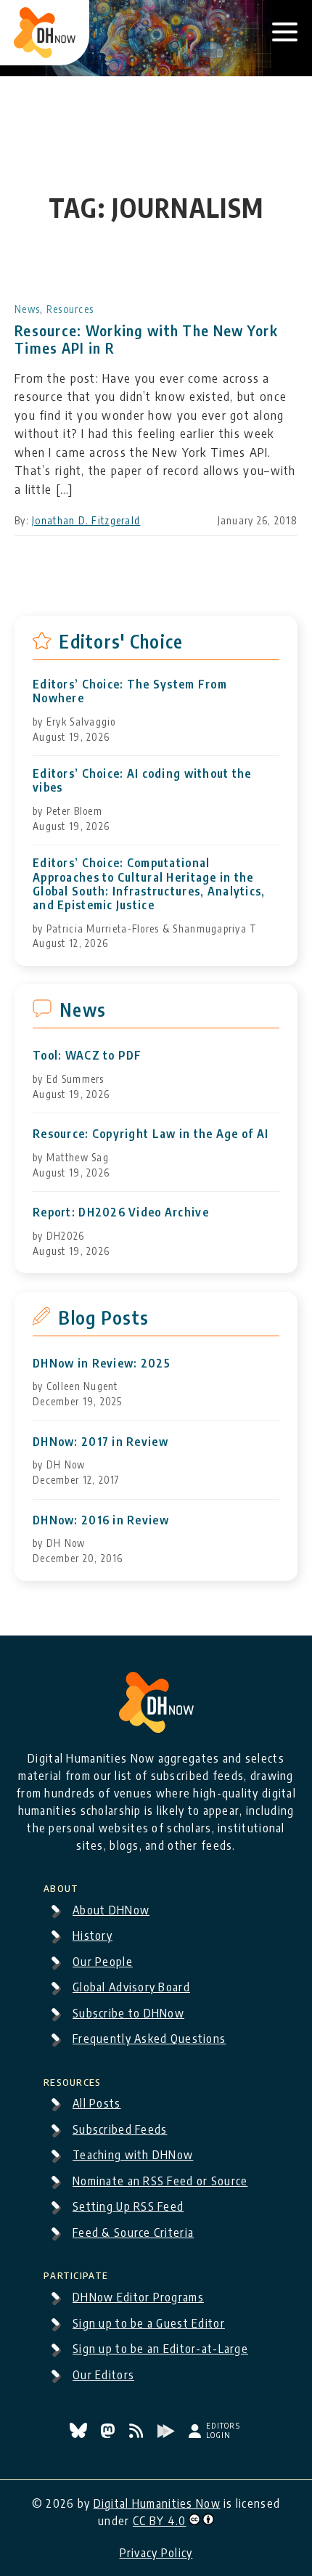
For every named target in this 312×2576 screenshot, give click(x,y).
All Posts (97, 2103)
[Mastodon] (109, 2434)
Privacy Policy (156, 2553)
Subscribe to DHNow (128, 2013)
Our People (103, 1962)
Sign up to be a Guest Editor (149, 2323)
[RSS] (138, 2434)
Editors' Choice (121, 641)
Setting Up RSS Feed (128, 2206)
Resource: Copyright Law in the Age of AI (151, 1134)
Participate (76, 2273)
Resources (70, 309)
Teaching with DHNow (133, 2155)
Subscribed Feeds (120, 2129)
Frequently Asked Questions (149, 2039)
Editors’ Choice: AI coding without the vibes (142, 781)
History (93, 1935)
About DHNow (111, 1910)
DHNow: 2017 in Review (100, 1442)
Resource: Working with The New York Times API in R (146, 339)
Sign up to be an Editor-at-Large (160, 2349)
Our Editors (103, 2375)
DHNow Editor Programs (138, 2297)
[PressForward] (168, 2434)
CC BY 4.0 (160, 2521)
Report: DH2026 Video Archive (121, 1212)
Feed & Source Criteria (133, 2232)
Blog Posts (103, 1317)
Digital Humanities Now (157, 2503)
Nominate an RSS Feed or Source (160, 2181)
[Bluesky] (80, 2434)
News (27, 309)
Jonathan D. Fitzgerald (86, 520)
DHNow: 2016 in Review (101, 1520)
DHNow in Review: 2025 (102, 1364)
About (61, 1886)
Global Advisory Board (131, 1987)
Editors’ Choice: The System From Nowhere (130, 691)
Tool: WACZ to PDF (87, 1056)
